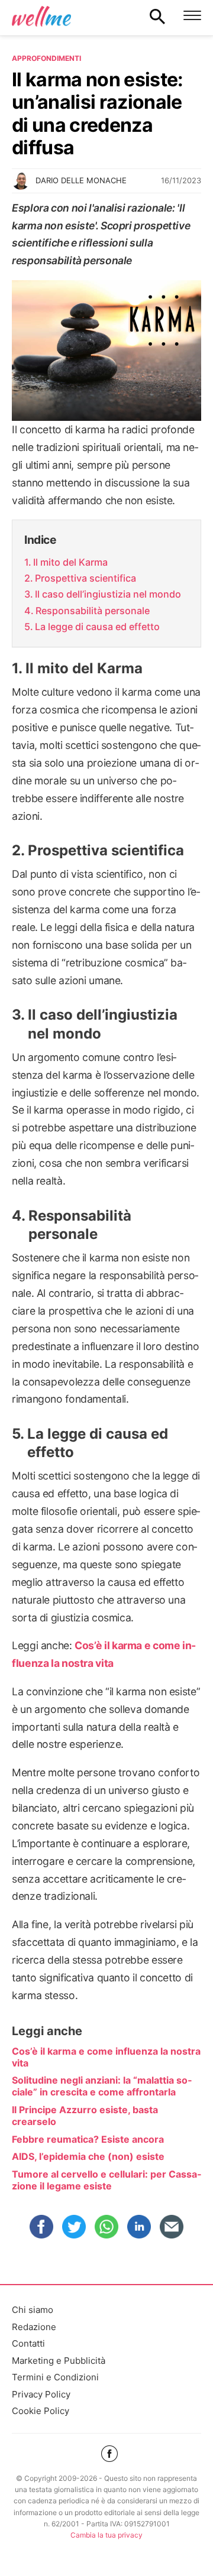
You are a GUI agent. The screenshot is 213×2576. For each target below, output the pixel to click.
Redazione (34, 2327)
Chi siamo (33, 2310)
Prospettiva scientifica (85, 578)
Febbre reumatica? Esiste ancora (88, 2139)
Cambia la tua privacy (106, 2535)
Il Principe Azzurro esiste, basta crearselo (85, 2116)
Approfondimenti (46, 58)
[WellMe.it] (41, 16)
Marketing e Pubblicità (59, 2361)
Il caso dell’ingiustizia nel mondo (108, 594)
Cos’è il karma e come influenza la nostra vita (106, 2057)
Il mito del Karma (70, 562)
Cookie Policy (41, 2411)
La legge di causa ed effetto (97, 627)
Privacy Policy (41, 2394)
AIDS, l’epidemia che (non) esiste (88, 2156)
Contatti (28, 2343)
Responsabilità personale (93, 611)
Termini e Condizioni (55, 2377)
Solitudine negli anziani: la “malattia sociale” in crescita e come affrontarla (102, 2086)
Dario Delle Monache (81, 180)
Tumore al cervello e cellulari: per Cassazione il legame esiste (106, 2180)
